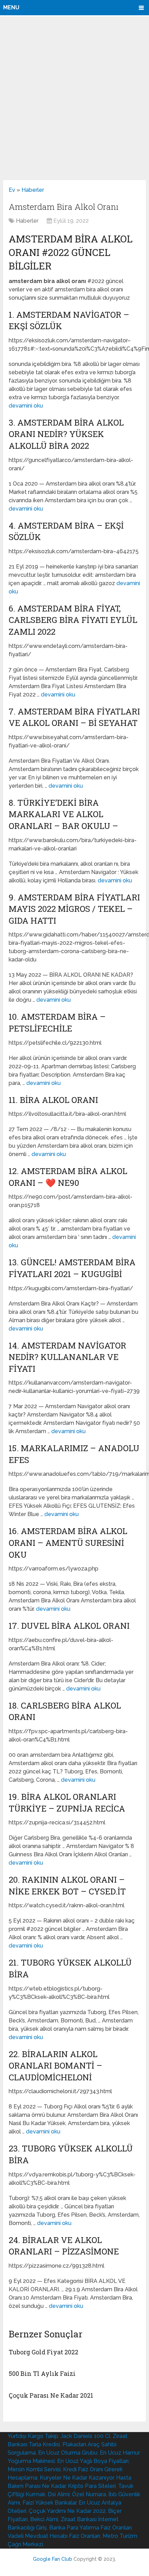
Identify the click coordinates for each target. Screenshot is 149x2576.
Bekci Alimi (44, 2519)
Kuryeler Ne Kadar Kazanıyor (77, 2478)
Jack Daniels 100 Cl (85, 2436)
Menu (11, 7)
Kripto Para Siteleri (92, 2486)
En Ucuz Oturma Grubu (68, 2453)
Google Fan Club (52, 2559)
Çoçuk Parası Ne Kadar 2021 (51, 2395)
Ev (12, 190)
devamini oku (26, 406)
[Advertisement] (74, 98)
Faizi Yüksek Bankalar (49, 2503)
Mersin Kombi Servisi (34, 2469)
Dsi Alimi (59, 2494)
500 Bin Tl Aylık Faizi (42, 2373)
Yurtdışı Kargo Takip (33, 2436)
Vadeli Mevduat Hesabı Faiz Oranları (54, 2536)
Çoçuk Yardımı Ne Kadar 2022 (67, 2511)
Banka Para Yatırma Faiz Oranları (90, 2528)
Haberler (33, 190)
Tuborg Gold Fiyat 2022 (43, 2352)
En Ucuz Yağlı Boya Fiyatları (93, 2461)
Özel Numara (89, 2494)
